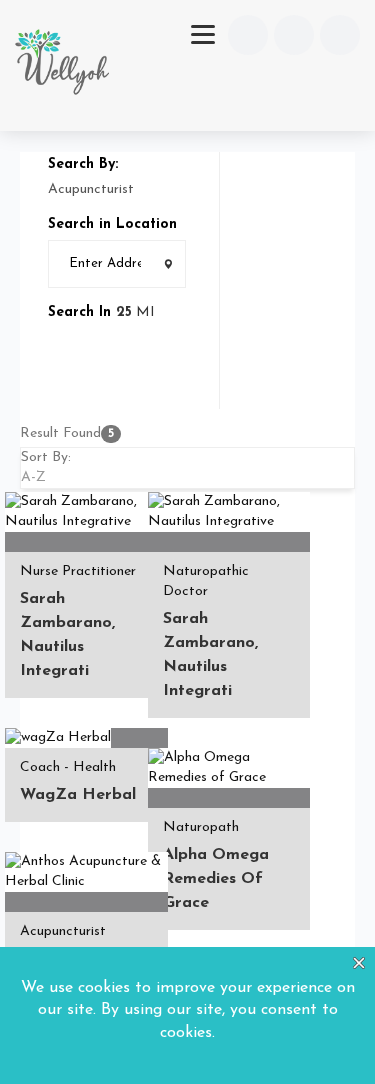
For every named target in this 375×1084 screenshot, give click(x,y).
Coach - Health (68, 767)
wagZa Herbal (78, 795)
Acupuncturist (63, 931)
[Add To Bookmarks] (18, 543)
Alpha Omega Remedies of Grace (216, 879)
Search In (79, 312)
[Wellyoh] (62, 65)
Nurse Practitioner (78, 571)
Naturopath (201, 827)
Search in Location (112, 224)
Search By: (83, 164)
